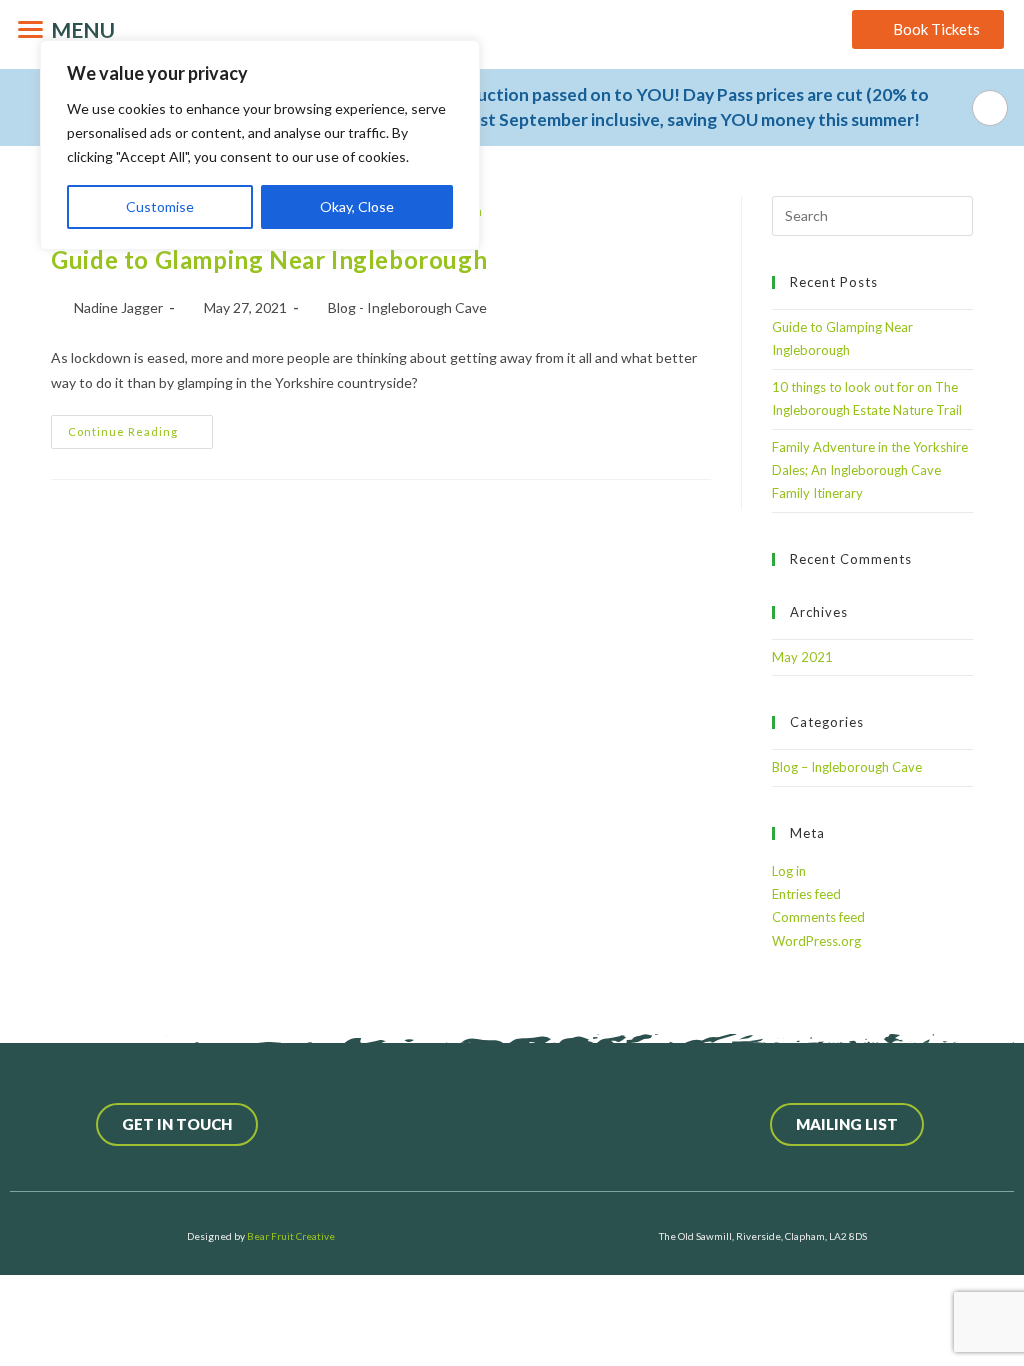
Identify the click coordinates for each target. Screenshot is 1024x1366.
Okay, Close (357, 206)
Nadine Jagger (118, 307)
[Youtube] (557, 1125)
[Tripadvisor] (602, 1125)
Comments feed (818, 917)
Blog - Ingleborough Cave (407, 307)
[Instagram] (512, 1125)
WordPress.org (816, 941)
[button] (512, 107)
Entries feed (806, 894)
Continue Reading (140, 426)
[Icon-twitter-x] (467, 1125)
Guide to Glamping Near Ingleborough (269, 259)
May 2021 (802, 657)
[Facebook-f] (422, 1125)
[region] (260, 145)
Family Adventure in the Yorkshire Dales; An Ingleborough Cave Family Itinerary (870, 470)
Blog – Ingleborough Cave (847, 767)
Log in (789, 871)
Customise (160, 206)
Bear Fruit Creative (291, 1236)
